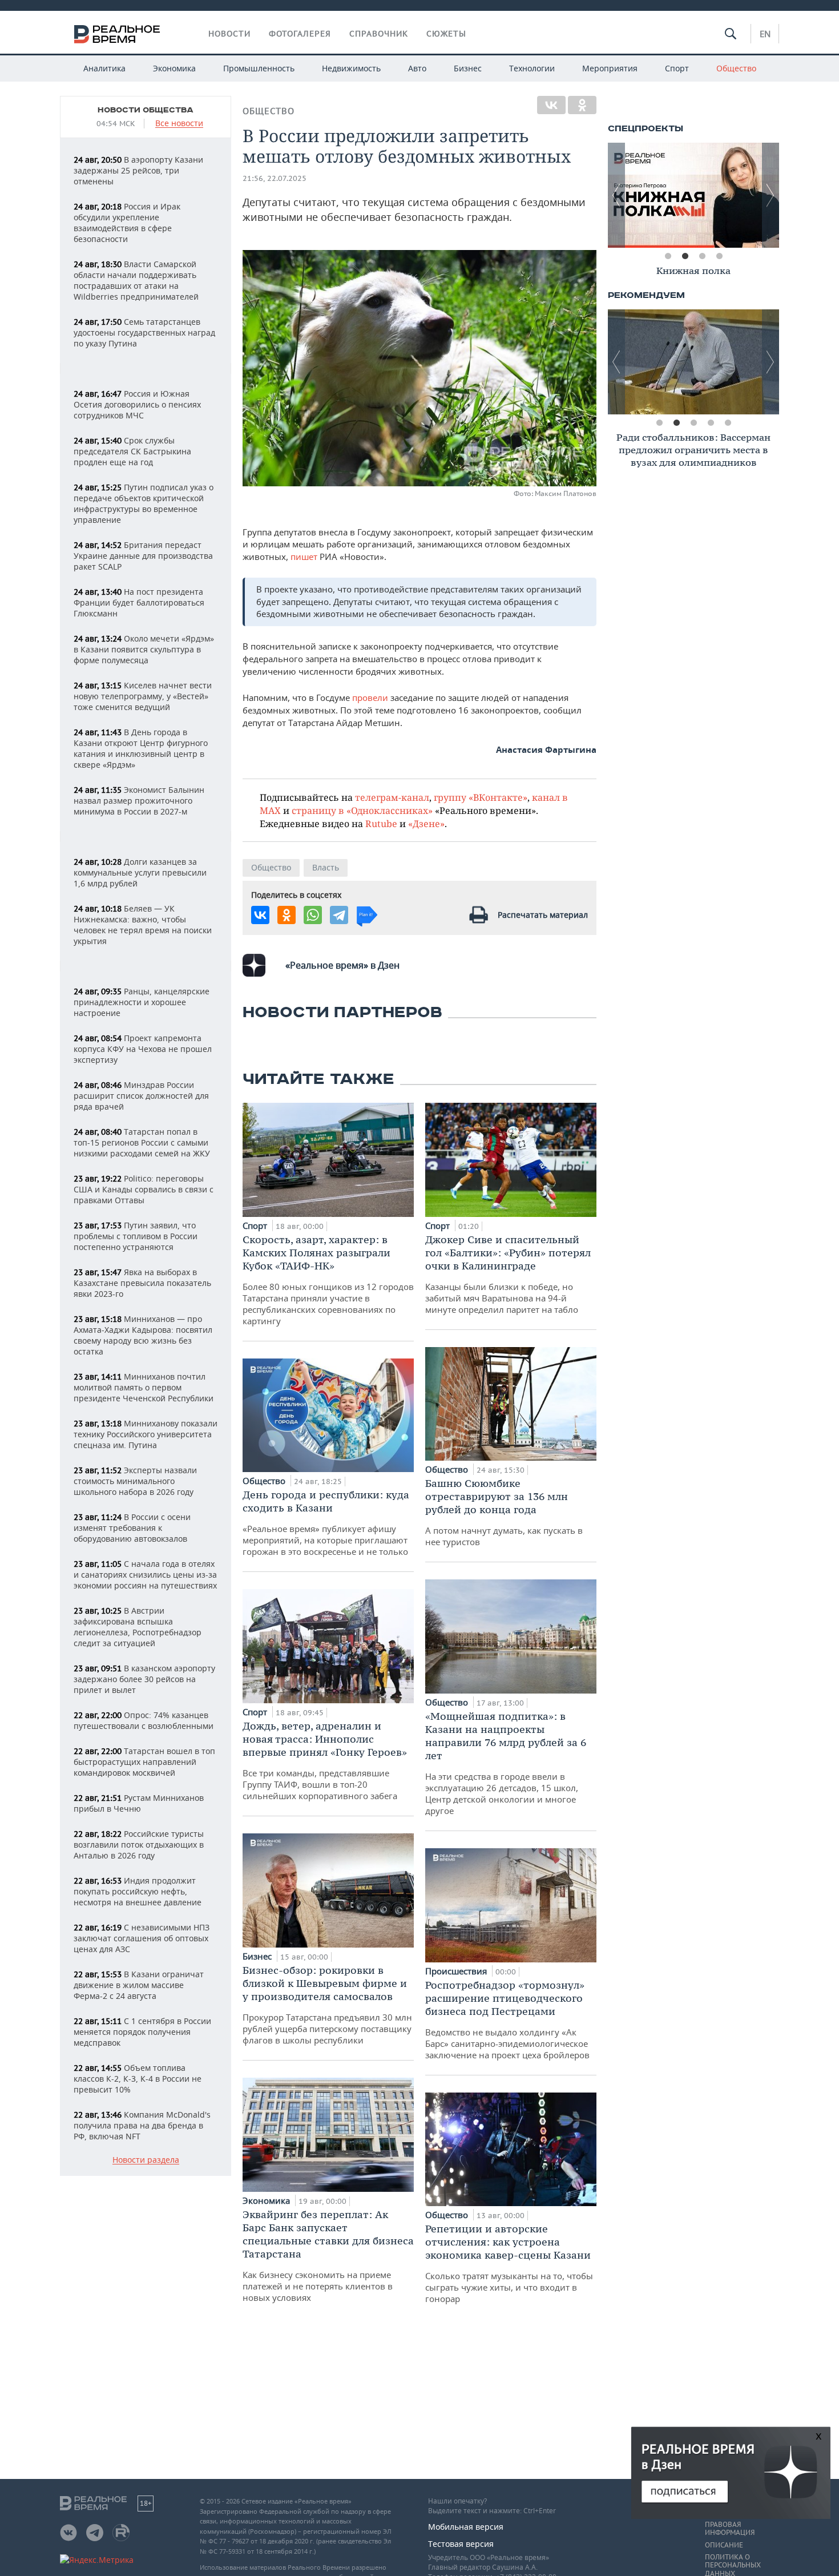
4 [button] (719, 256)
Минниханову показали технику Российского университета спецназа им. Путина (146, 1434)
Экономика (174, 68)
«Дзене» (426, 823)
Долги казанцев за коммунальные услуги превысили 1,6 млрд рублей (140, 872)
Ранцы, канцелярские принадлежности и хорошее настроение (142, 1002)
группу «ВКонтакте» (481, 797)
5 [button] (728, 423)
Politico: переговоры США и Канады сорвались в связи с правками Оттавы (144, 1189)
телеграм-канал (392, 797)
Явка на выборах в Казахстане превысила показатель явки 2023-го (142, 1283)
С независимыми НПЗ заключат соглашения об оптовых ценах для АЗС (142, 1938)
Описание (724, 2545)
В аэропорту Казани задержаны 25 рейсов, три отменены (138, 170)
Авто (417, 68)
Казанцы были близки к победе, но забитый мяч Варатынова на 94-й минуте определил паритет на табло (508, 1274)
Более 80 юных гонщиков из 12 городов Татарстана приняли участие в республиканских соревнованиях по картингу (328, 1280)
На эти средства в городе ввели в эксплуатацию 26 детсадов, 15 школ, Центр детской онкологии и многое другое (506, 1763)
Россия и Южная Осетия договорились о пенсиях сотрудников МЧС (137, 404)
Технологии (532, 68)
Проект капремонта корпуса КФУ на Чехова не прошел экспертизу (143, 1049)
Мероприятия (610, 68)
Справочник (379, 34)
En (765, 34)
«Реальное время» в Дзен (342, 965)
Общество (736, 68)
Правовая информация (730, 2529)
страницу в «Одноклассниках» (362, 810)
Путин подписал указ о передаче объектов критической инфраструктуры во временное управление (144, 503)
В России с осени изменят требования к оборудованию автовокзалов (132, 1528)
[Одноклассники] (582, 105)
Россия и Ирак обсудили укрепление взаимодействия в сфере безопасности (127, 223)
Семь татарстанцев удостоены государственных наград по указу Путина (144, 332)
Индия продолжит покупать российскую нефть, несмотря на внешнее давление (138, 1891)
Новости (229, 34)
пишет (305, 557)
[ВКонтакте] (551, 105)
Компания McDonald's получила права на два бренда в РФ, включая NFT (142, 2125)
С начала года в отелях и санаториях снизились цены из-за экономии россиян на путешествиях (145, 1575)
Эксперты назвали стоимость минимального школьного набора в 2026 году (135, 1481)
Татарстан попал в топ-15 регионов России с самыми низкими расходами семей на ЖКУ (142, 1142)
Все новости (179, 124)
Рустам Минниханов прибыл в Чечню (139, 1803)
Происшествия (457, 1971)
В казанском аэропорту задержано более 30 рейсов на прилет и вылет (144, 1679)
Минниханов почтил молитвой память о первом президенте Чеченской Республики (144, 1387)
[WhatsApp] (313, 915)
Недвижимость (351, 68)
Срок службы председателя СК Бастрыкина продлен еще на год (132, 451)
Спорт (677, 68)
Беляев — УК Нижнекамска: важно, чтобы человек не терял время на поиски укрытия (143, 925)
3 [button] (702, 256)
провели (371, 698)
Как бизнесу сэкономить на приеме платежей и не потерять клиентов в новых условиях (328, 2255)
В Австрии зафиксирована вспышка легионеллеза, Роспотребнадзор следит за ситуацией (138, 1627)
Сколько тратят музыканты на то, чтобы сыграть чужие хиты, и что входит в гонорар (509, 2263)
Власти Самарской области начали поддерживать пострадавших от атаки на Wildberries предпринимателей (136, 280)
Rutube (381, 823)
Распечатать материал (543, 915)
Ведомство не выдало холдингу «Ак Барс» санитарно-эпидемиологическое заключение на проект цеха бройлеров (507, 2019)
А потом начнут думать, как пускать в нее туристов (504, 1512)
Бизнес (468, 68)
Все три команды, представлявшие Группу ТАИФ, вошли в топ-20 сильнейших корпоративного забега (325, 1760)
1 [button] (668, 256)
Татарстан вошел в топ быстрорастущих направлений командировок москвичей (144, 1762)
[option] (693, 195)
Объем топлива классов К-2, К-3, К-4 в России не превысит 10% (138, 2079)
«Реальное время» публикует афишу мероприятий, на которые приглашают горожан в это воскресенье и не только (326, 1523)
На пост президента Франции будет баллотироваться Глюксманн (139, 602)
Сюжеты (446, 34)
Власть (326, 867)
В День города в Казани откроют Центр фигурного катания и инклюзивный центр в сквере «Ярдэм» (141, 748)
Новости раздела (146, 2160)
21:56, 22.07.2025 (275, 178)
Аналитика (104, 68)
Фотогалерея (300, 34)
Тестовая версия (461, 2544)
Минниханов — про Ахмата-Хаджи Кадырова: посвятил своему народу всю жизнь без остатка (143, 1335)
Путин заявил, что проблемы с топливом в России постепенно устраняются (136, 1236)
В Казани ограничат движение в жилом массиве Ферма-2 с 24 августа (139, 1985)
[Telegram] (339, 915)
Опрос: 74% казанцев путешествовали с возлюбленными (144, 1720)
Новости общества (146, 110)
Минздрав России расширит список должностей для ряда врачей (141, 1096)
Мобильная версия (466, 2527)
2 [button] (685, 256)
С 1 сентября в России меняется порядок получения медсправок (142, 2032)
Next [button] (771, 195)
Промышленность (259, 68)
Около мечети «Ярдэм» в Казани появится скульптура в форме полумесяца (144, 649)
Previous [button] (616, 195)
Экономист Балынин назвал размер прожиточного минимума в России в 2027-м (139, 801)
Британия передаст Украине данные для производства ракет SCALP (143, 556)
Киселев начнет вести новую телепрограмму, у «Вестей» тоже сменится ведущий (143, 696)
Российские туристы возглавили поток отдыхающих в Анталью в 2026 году (139, 1845)
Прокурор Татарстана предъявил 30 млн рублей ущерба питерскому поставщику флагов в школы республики (327, 2005)
